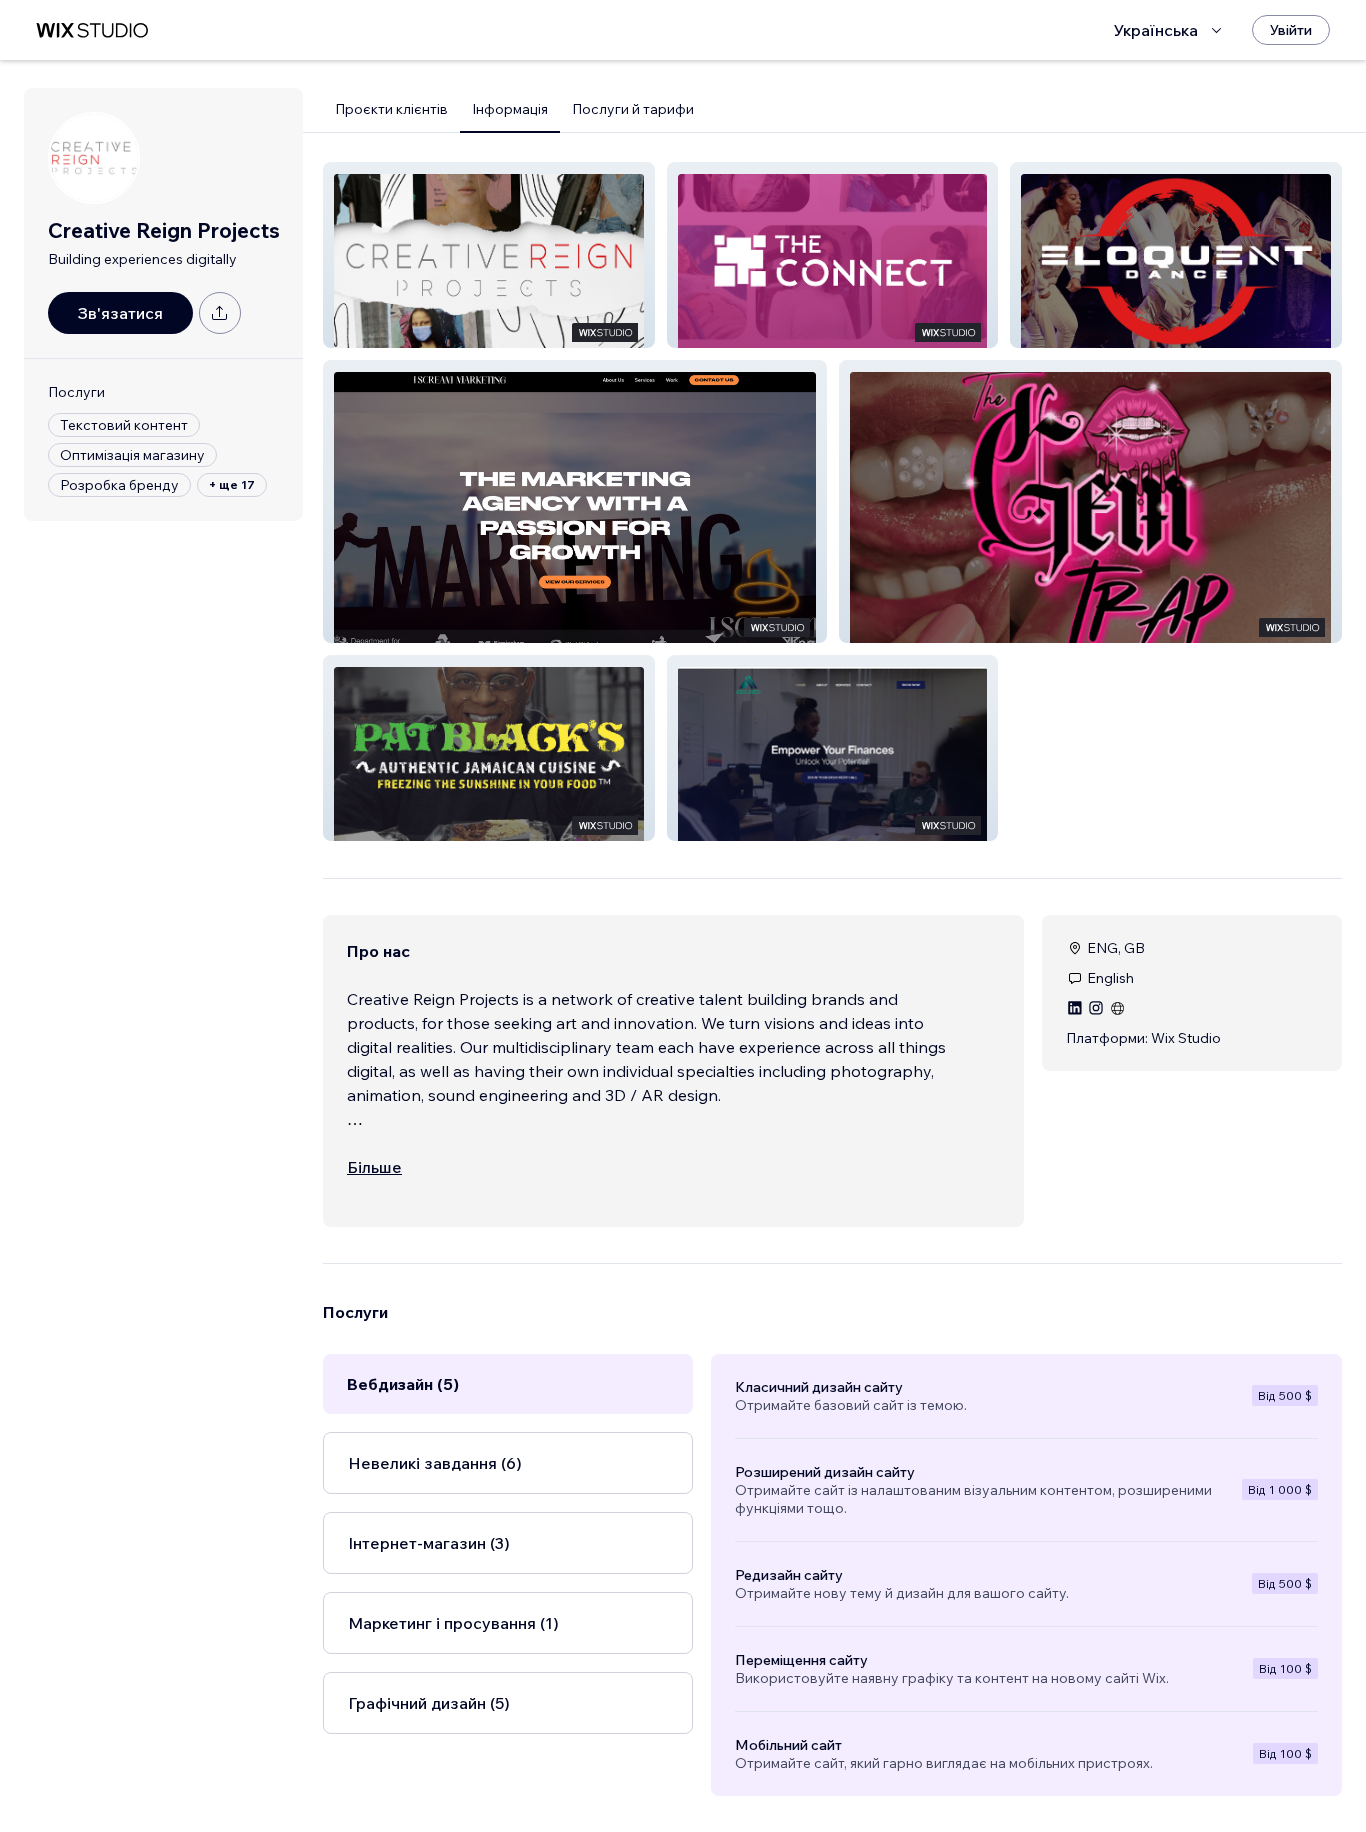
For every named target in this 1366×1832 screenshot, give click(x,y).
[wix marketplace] (92, 30)
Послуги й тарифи (633, 109)
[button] (489, 255)
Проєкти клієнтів (391, 109)
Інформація (510, 109)
